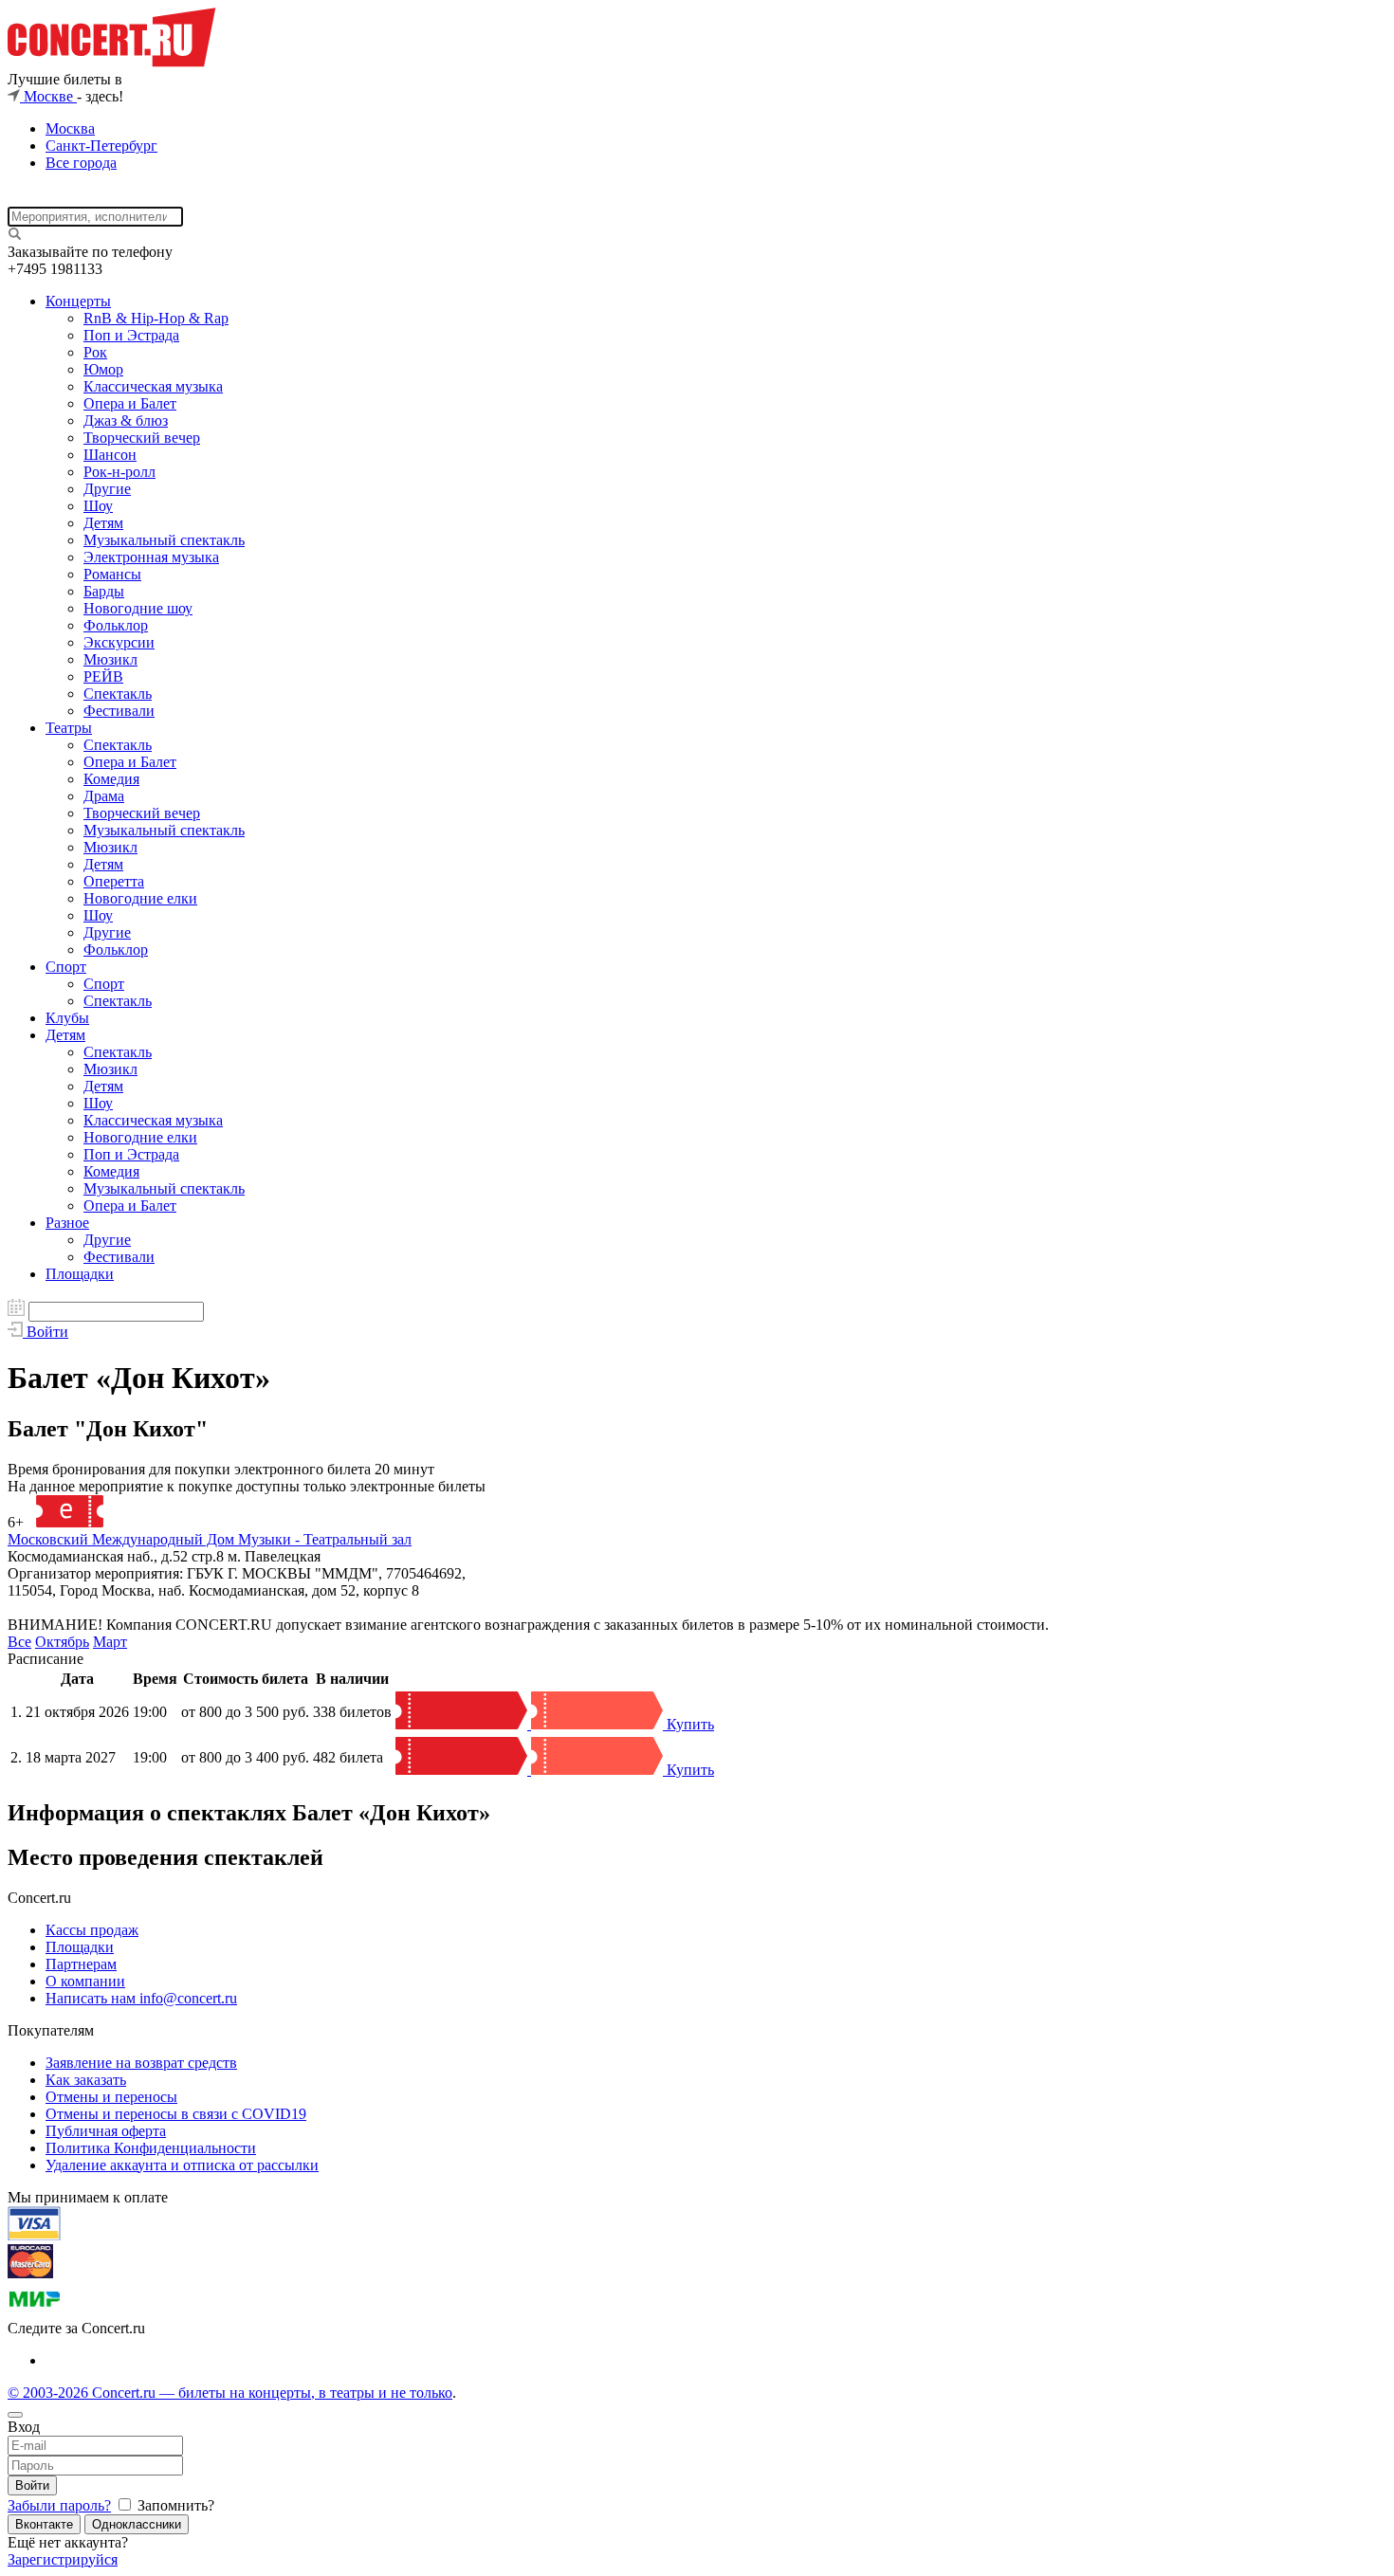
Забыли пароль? (59, 2505)
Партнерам (81, 1964)
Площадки (80, 1274)
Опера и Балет (130, 403)
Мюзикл (110, 659)
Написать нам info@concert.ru (141, 1998)
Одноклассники (137, 2524)
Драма (104, 796)
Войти (32, 2485)
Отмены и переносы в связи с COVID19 (176, 2114)
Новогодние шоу (138, 608)
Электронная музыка (151, 557)
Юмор (103, 369)
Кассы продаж (92, 1930)
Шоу (98, 506)
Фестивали (119, 711)
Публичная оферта (106, 2131)
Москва (70, 128)
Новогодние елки (140, 898)
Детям (103, 523)
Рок (95, 352)
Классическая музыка (153, 386)
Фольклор (116, 625)
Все (19, 1642)
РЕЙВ (103, 676)
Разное (67, 1223)
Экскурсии (119, 642)
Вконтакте (44, 2524)
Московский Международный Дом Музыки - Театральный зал (210, 1539)
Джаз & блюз (126, 420)
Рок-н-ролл (119, 472)
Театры (69, 728)
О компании (85, 1981)
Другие (107, 489)
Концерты (78, 301)
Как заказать (86, 2080)
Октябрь (62, 1642)
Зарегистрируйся (63, 2559)
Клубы (67, 1018)
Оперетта (114, 881)
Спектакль (118, 694)
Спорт (66, 967)
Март (110, 1642)
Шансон (110, 455)
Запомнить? (174, 2505)
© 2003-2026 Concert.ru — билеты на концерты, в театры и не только (230, 2393)
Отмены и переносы (111, 2097)
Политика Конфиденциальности (151, 2148)
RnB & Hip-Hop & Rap (156, 318)
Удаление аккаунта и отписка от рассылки (182, 2165)
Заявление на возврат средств (141, 2063)
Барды (104, 591)
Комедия (111, 779)
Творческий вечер (142, 438)
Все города (81, 163)
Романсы (112, 574)
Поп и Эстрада (131, 335)
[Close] (15, 2415)
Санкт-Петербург (101, 146)
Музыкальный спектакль (164, 540)
